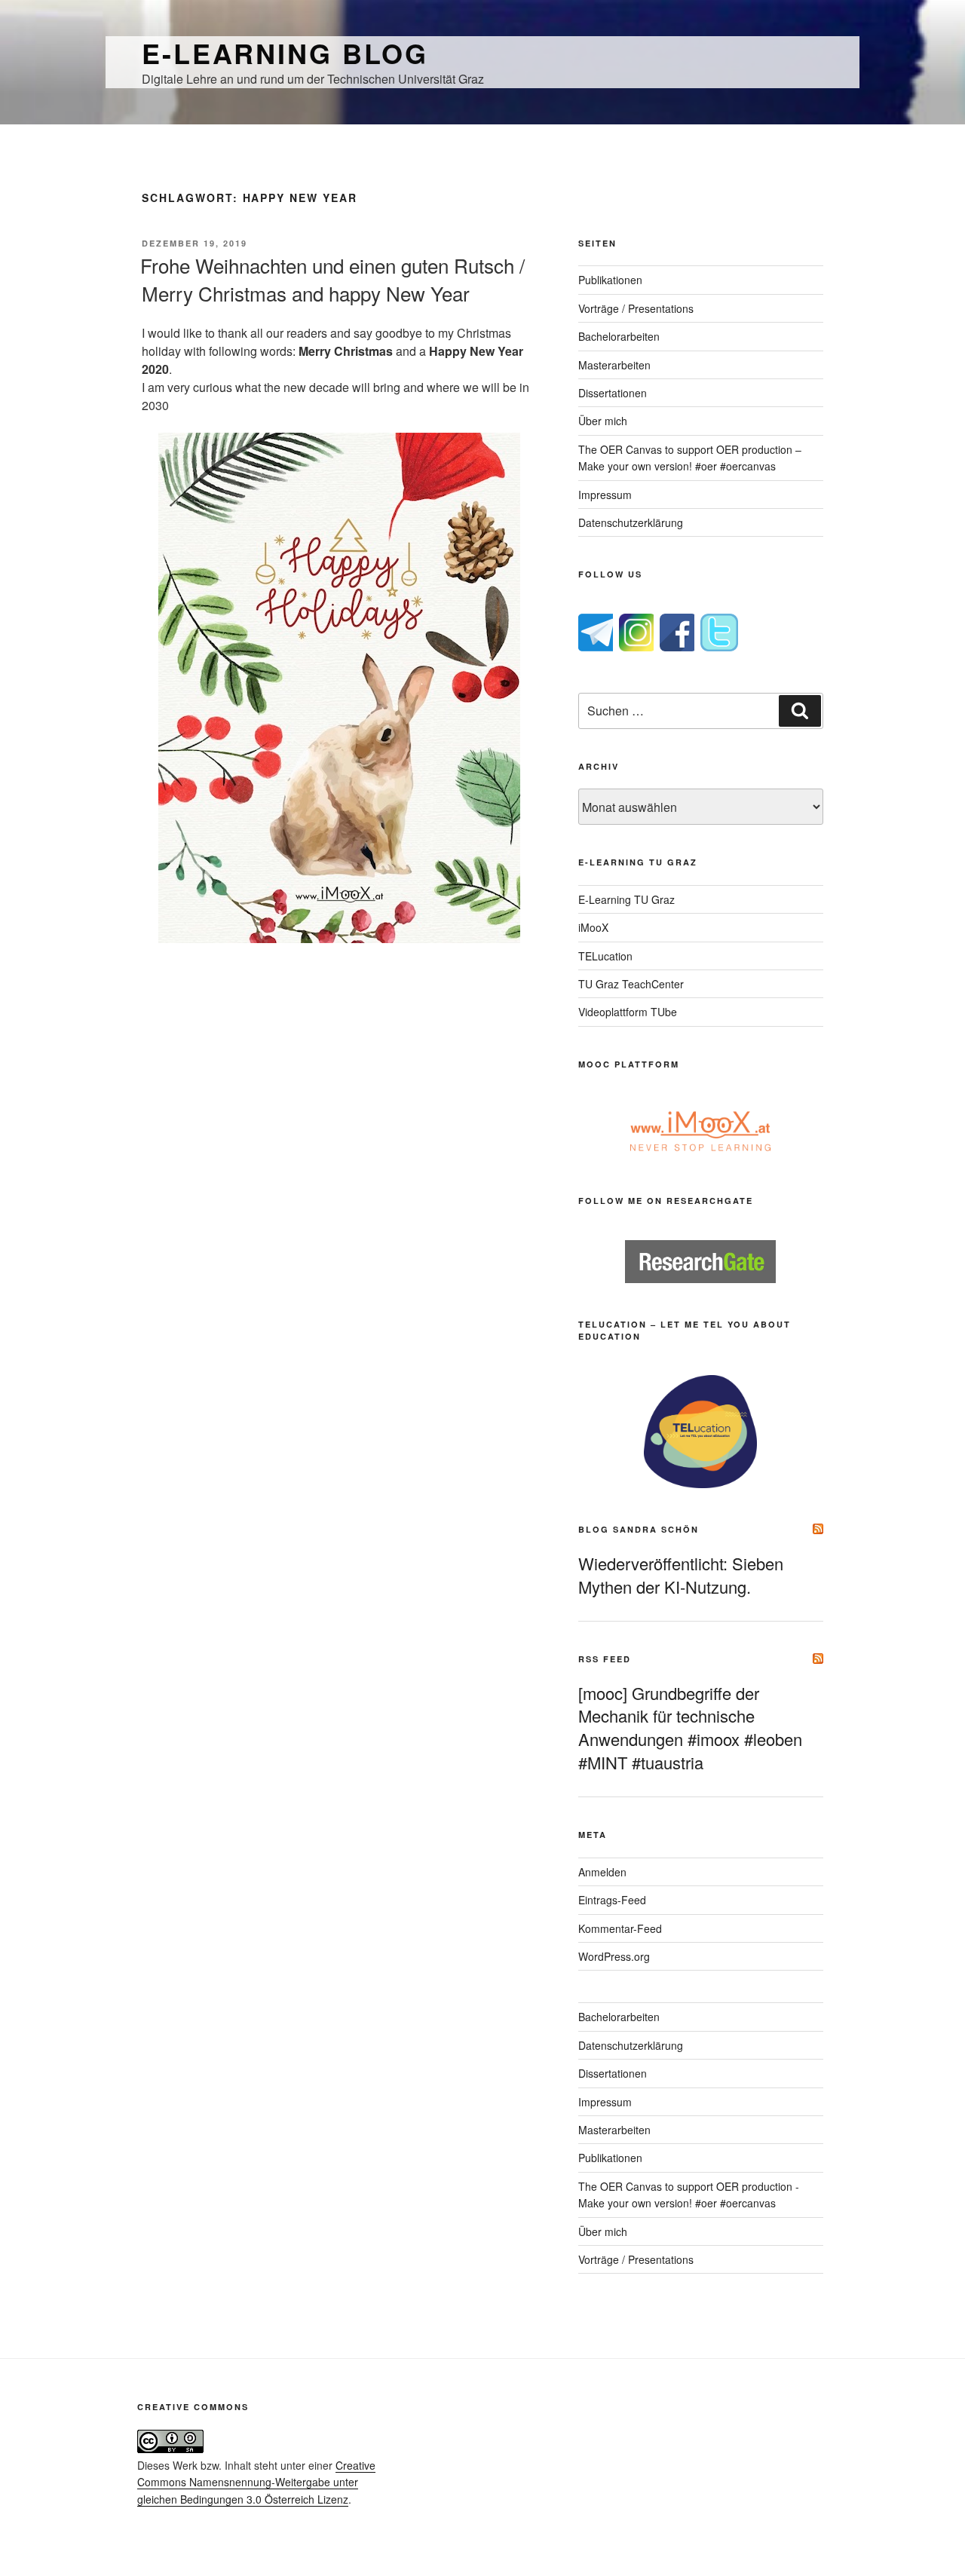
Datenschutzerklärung (631, 522)
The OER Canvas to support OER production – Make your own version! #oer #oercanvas (690, 458)
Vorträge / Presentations (636, 308)
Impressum (605, 495)
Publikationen (610, 280)
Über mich (603, 421)
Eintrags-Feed (612, 1900)
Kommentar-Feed (620, 1928)
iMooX (593, 927)
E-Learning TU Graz (626, 899)
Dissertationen (613, 393)
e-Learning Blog (285, 53)
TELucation (605, 956)
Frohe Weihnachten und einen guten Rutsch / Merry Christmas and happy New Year (332, 279)
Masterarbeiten (614, 365)
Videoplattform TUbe (628, 1012)
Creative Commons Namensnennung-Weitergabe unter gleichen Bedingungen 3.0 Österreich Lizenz (256, 2482)
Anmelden (602, 1872)
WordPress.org (614, 1956)
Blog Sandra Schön (639, 1529)
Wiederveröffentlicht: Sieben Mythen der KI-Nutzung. (681, 1575)
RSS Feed (605, 1659)
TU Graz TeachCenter (631, 984)
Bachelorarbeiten (619, 336)
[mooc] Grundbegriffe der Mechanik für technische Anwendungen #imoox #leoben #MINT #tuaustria (690, 1728)
